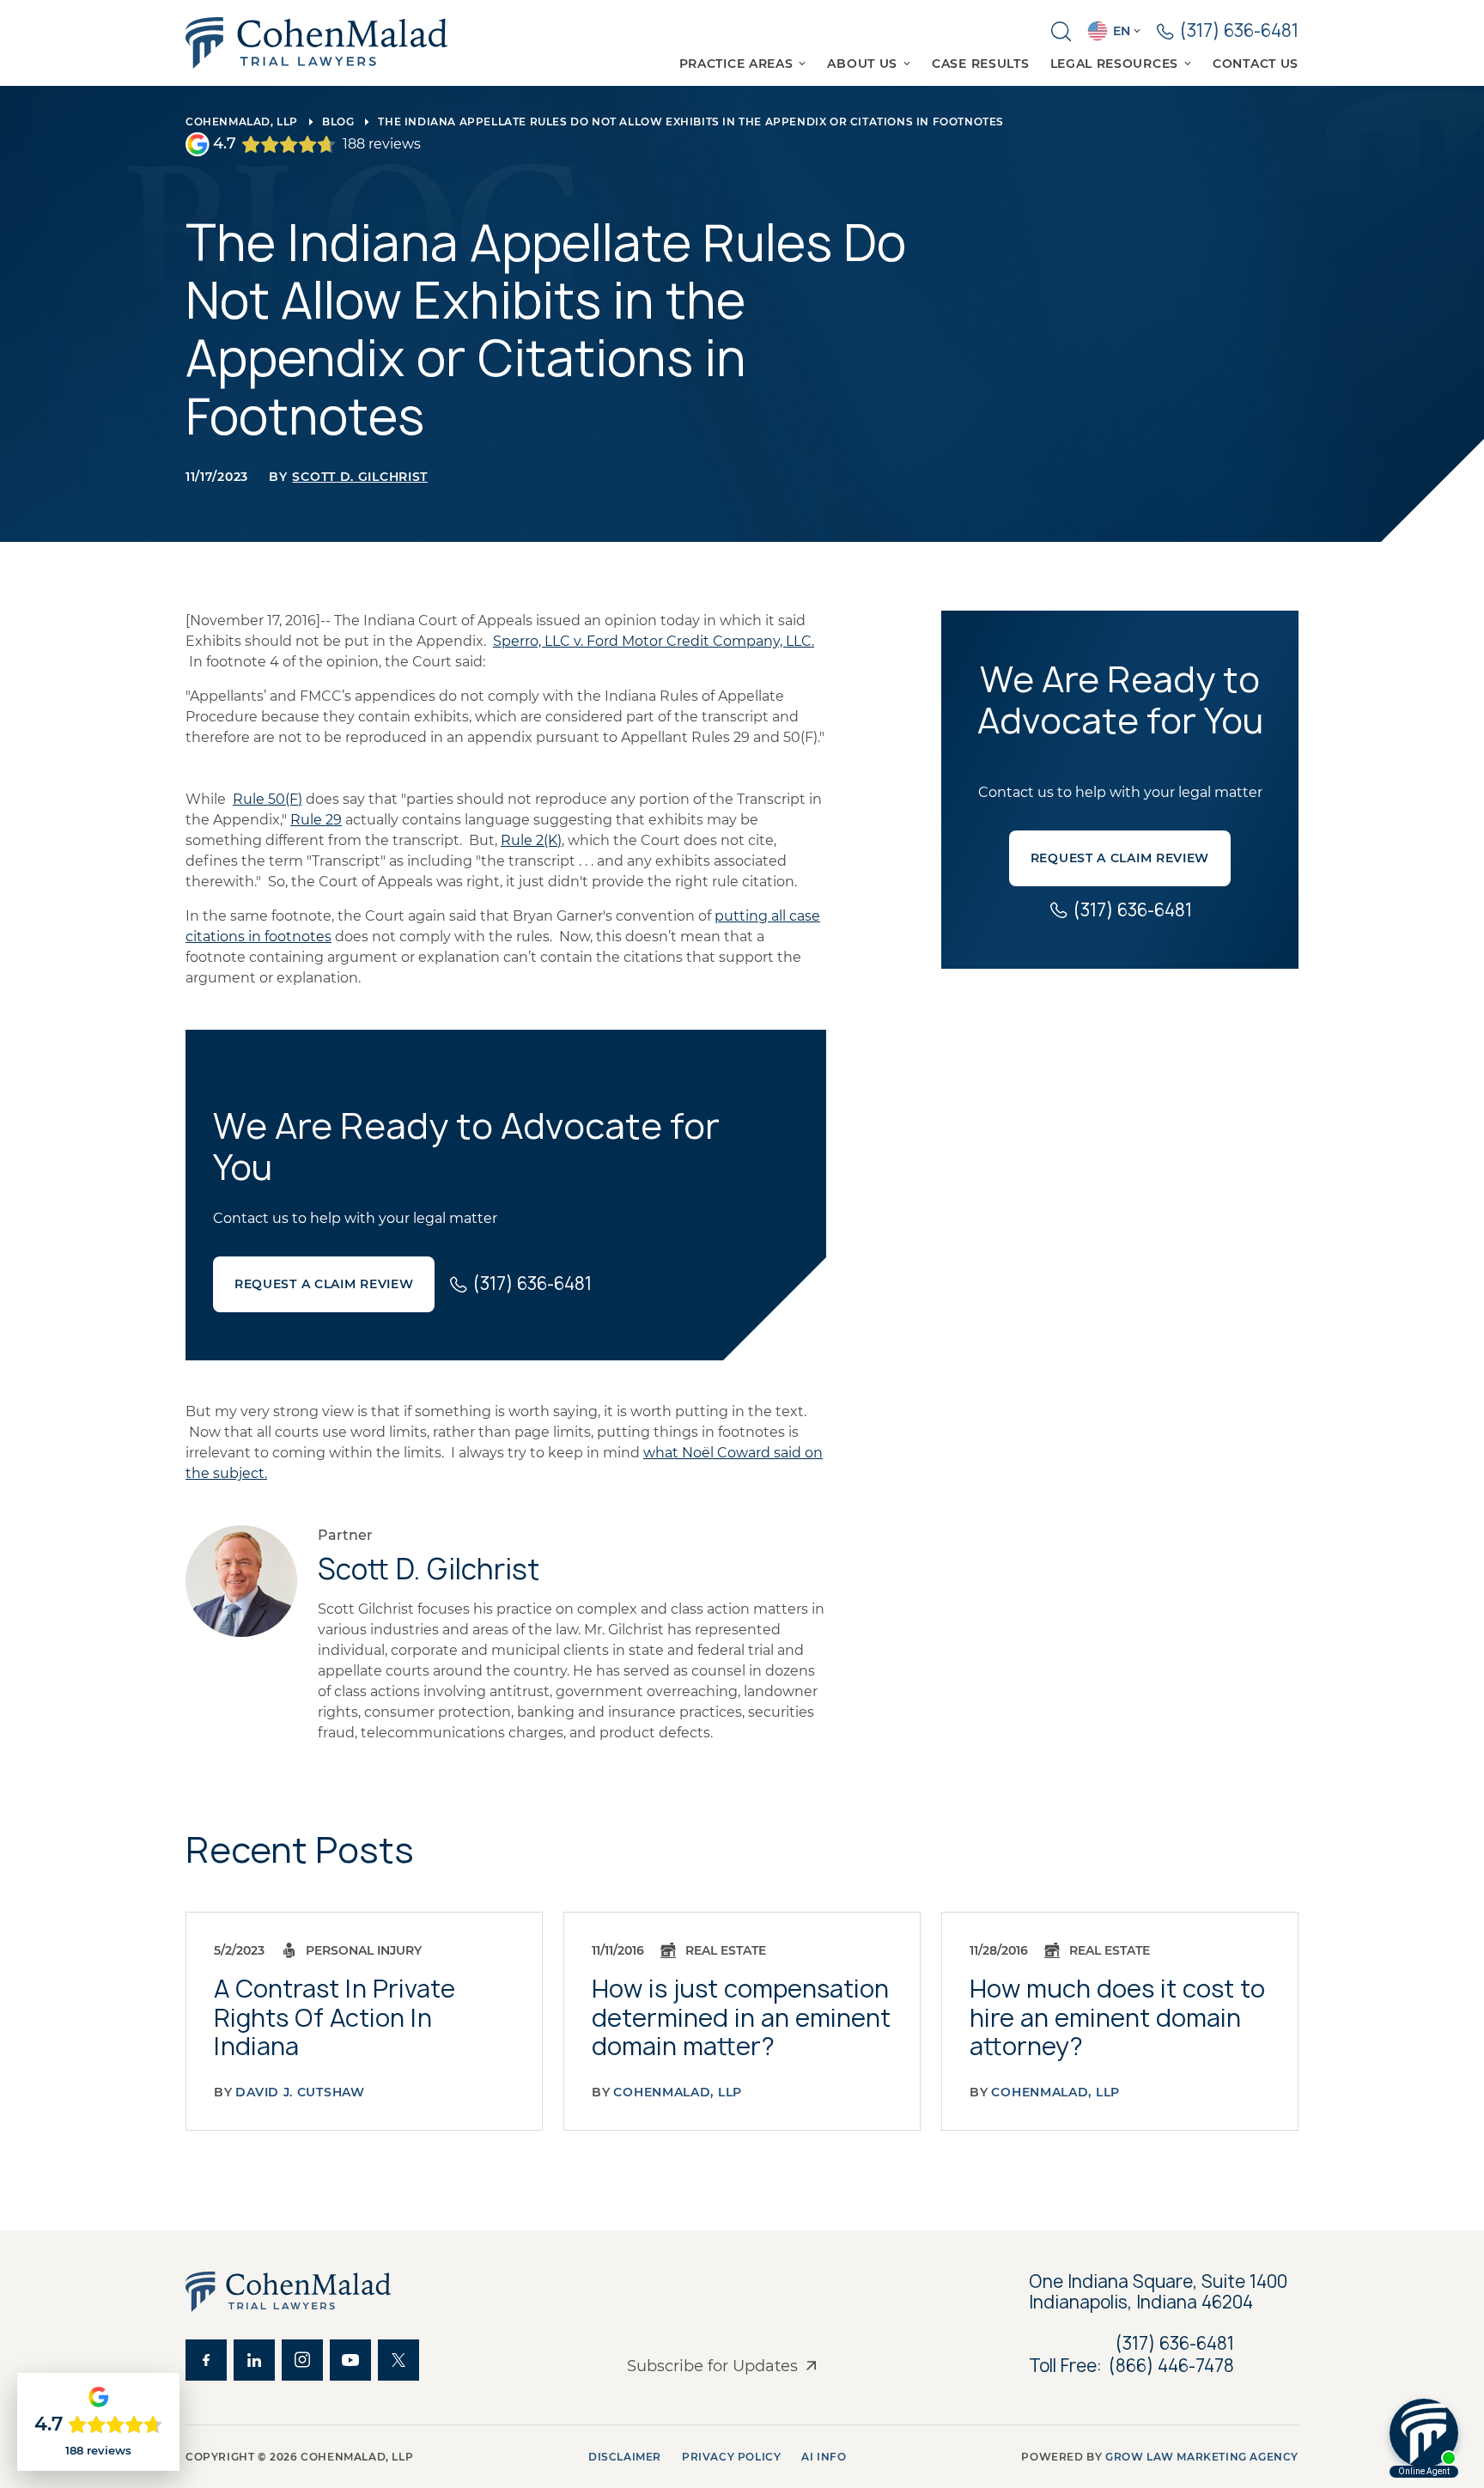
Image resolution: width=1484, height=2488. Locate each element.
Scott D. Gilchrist (360, 477)
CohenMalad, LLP (242, 122)
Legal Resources (1115, 64)
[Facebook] (206, 2360)
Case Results (980, 64)
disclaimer (625, 2457)
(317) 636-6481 (1175, 2343)
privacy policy (731, 2457)
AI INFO (824, 2457)
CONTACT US (1256, 64)
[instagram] (302, 2360)
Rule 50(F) (268, 799)
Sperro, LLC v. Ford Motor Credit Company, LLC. (654, 641)
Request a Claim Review (324, 1284)
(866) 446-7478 (1171, 2366)
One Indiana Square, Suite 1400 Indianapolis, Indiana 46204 (1160, 2292)
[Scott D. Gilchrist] (241, 1581)
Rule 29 (316, 820)
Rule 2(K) (531, 840)
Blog (338, 122)
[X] (398, 2360)
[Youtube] (350, 2360)
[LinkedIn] (254, 2360)
